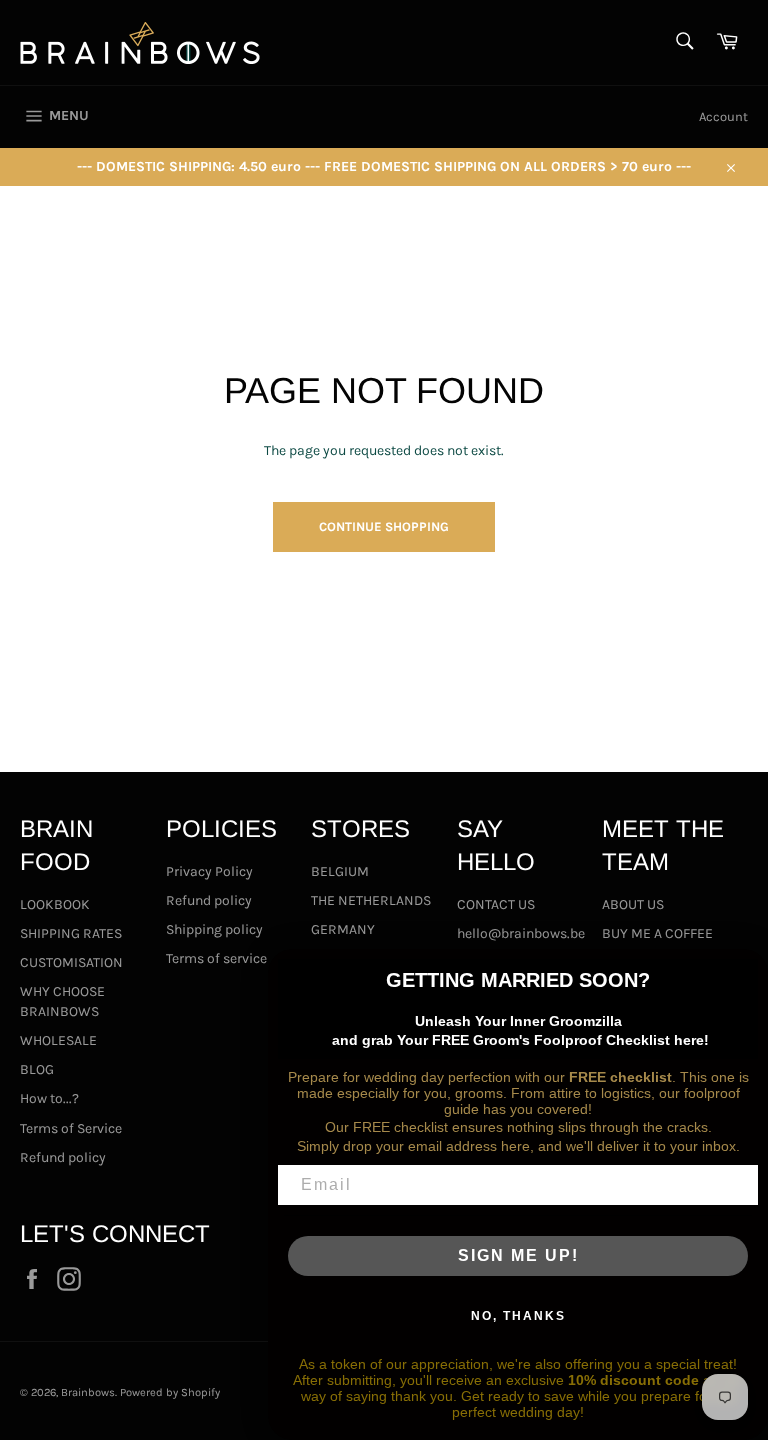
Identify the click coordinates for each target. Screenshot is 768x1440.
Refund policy (63, 1157)
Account (723, 116)
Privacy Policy (209, 871)
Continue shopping (384, 526)
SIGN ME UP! (518, 1255)
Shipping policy (214, 929)
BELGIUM (340, 871)
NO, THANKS (518, 1316)
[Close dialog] (746, 971)
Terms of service (216, 958)
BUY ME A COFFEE (657, 933)
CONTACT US (496, 904)
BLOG (37, 1069)
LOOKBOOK (55, 904)
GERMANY (343, 929)
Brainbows (88, 1392)
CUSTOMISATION (71, 962)
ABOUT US (633, 904)
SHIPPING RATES (71, 933)
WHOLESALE (58, 1040)
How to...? (49, 1098)
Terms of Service (71, 1128)
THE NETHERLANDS (371, 900)
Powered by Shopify (170, 1392)
